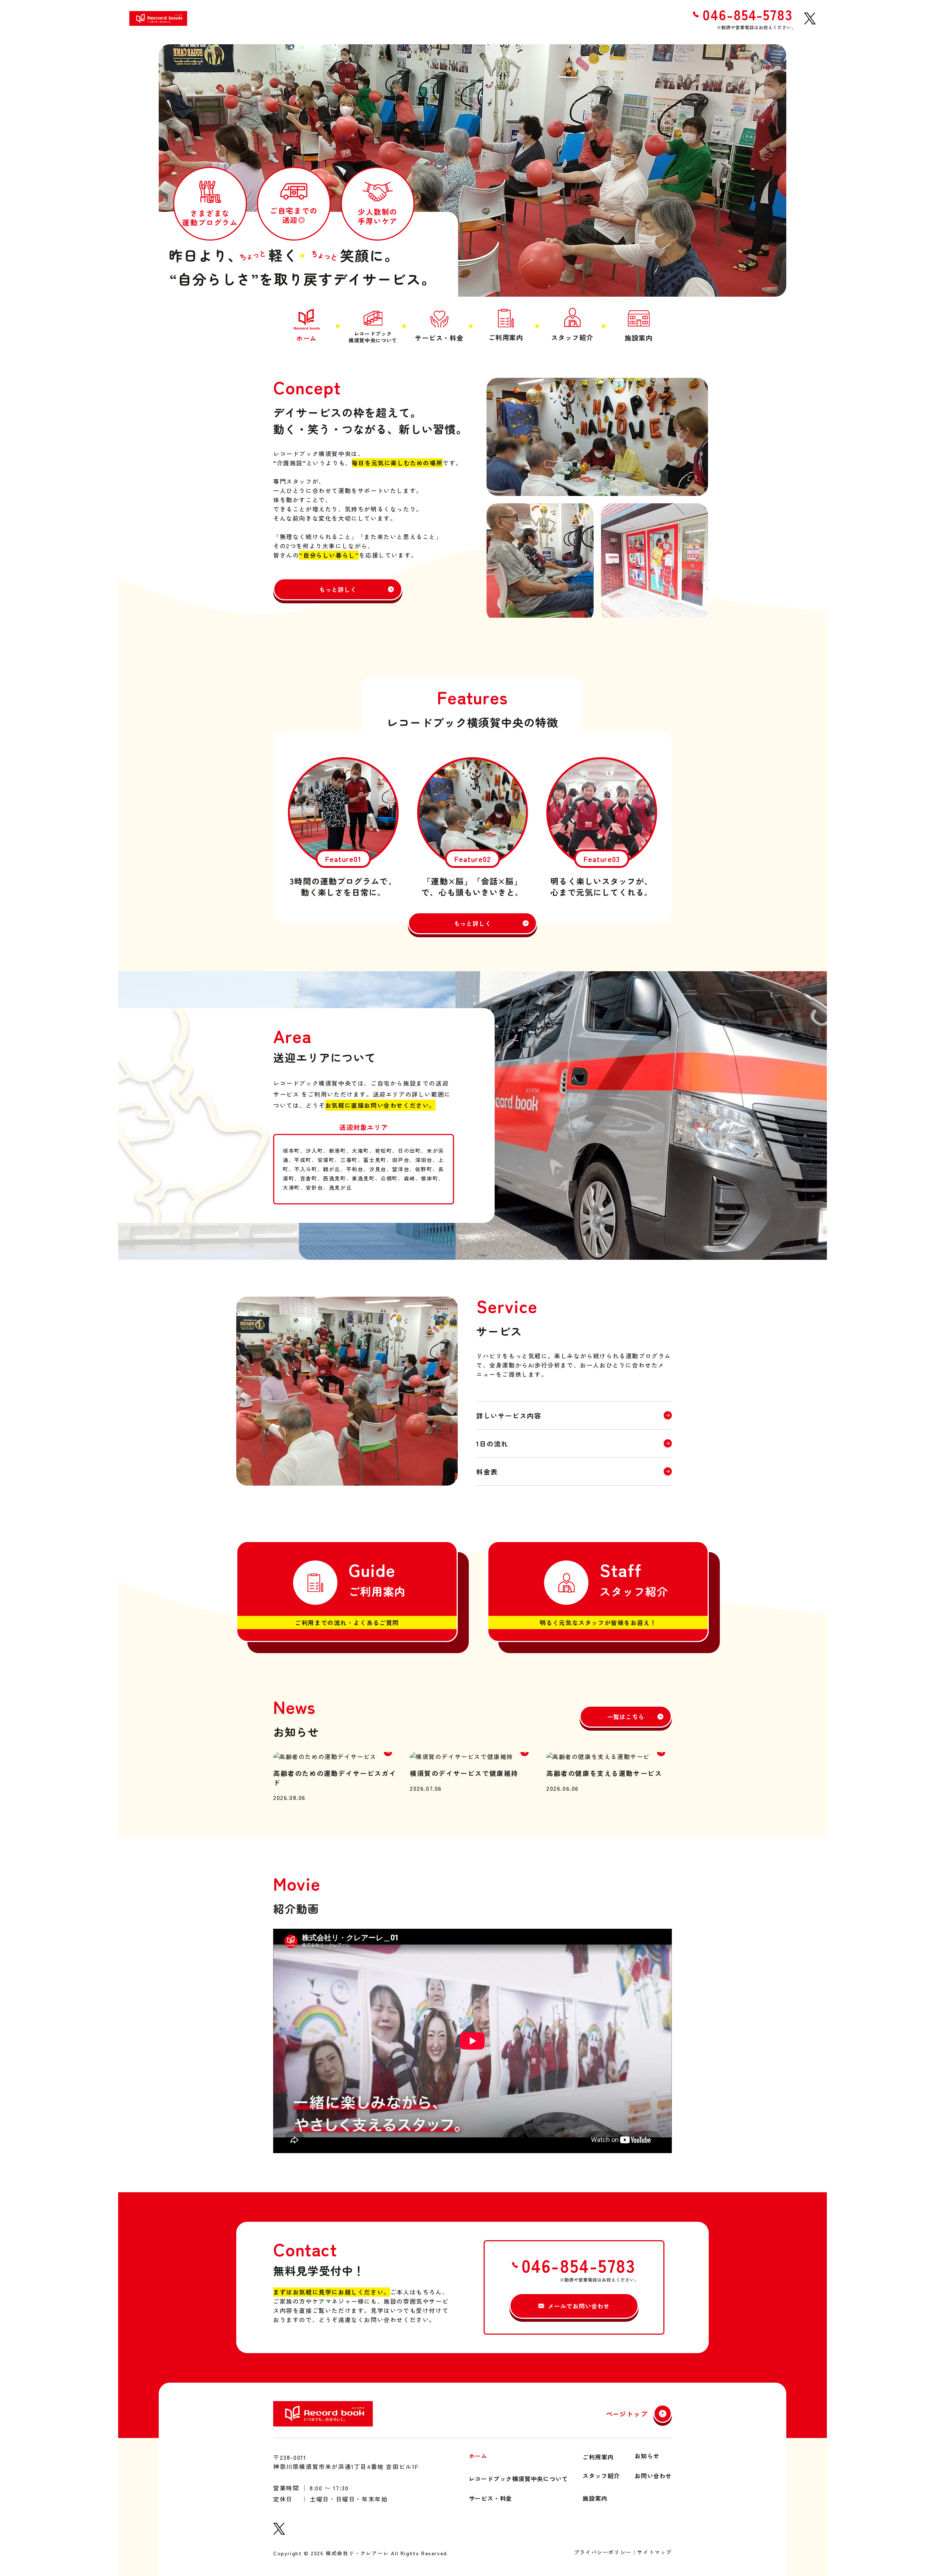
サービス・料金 (491, 2497)
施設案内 (595, 2497)
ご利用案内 (598, 2456)
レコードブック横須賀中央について (518, 2478)
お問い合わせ (653, 2476)
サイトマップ (654, 2553)
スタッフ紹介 (601, 2476)
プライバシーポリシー (603, 2553)
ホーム (478, 2456)
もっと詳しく (338, 589)
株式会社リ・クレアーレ (357, 2553)
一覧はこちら (626, 1717)
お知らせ (647, 2456)
